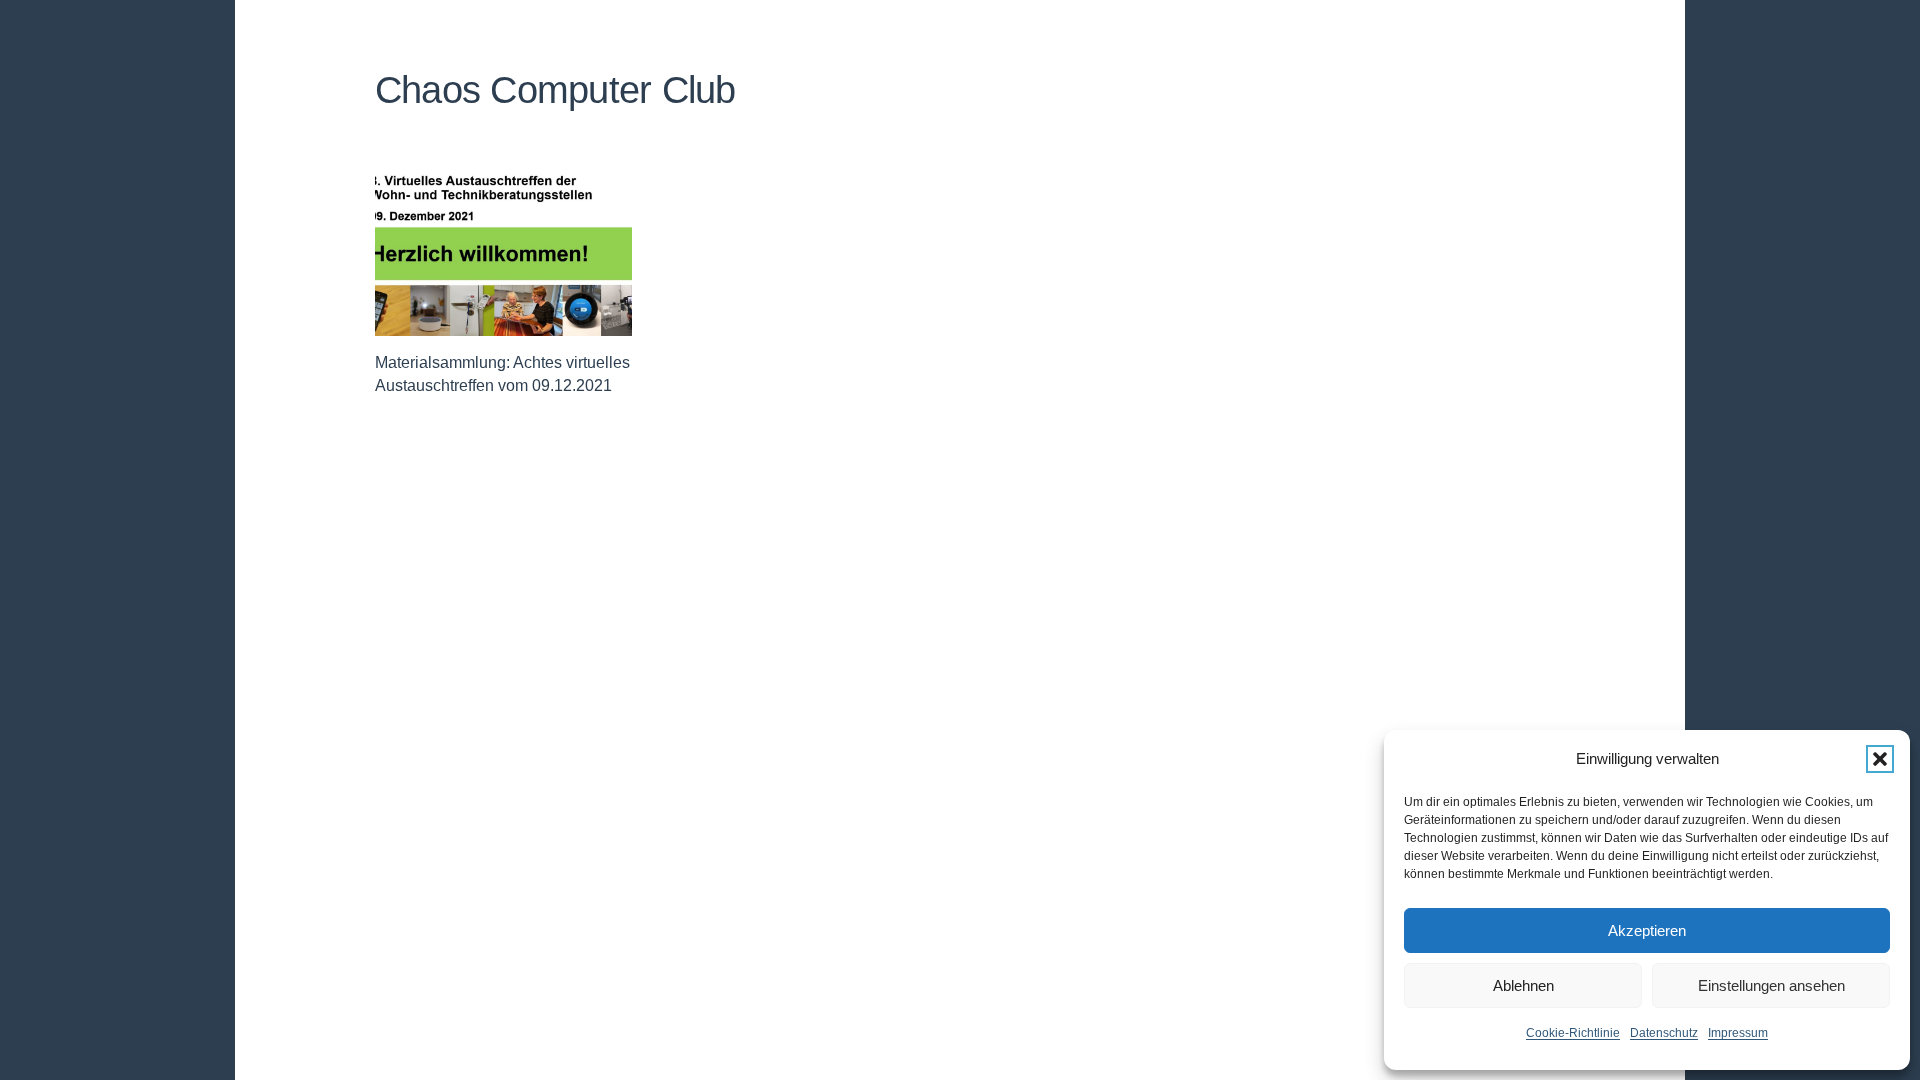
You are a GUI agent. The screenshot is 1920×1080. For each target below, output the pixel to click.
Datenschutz (1664, 1033)
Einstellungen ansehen (1771, 985)
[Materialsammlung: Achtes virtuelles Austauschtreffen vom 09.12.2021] (503, 250)
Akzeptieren (1647, 930)
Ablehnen (1523, 985)
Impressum (1738, 1033)
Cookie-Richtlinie (1573, 1033)
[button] (1880, 759)
